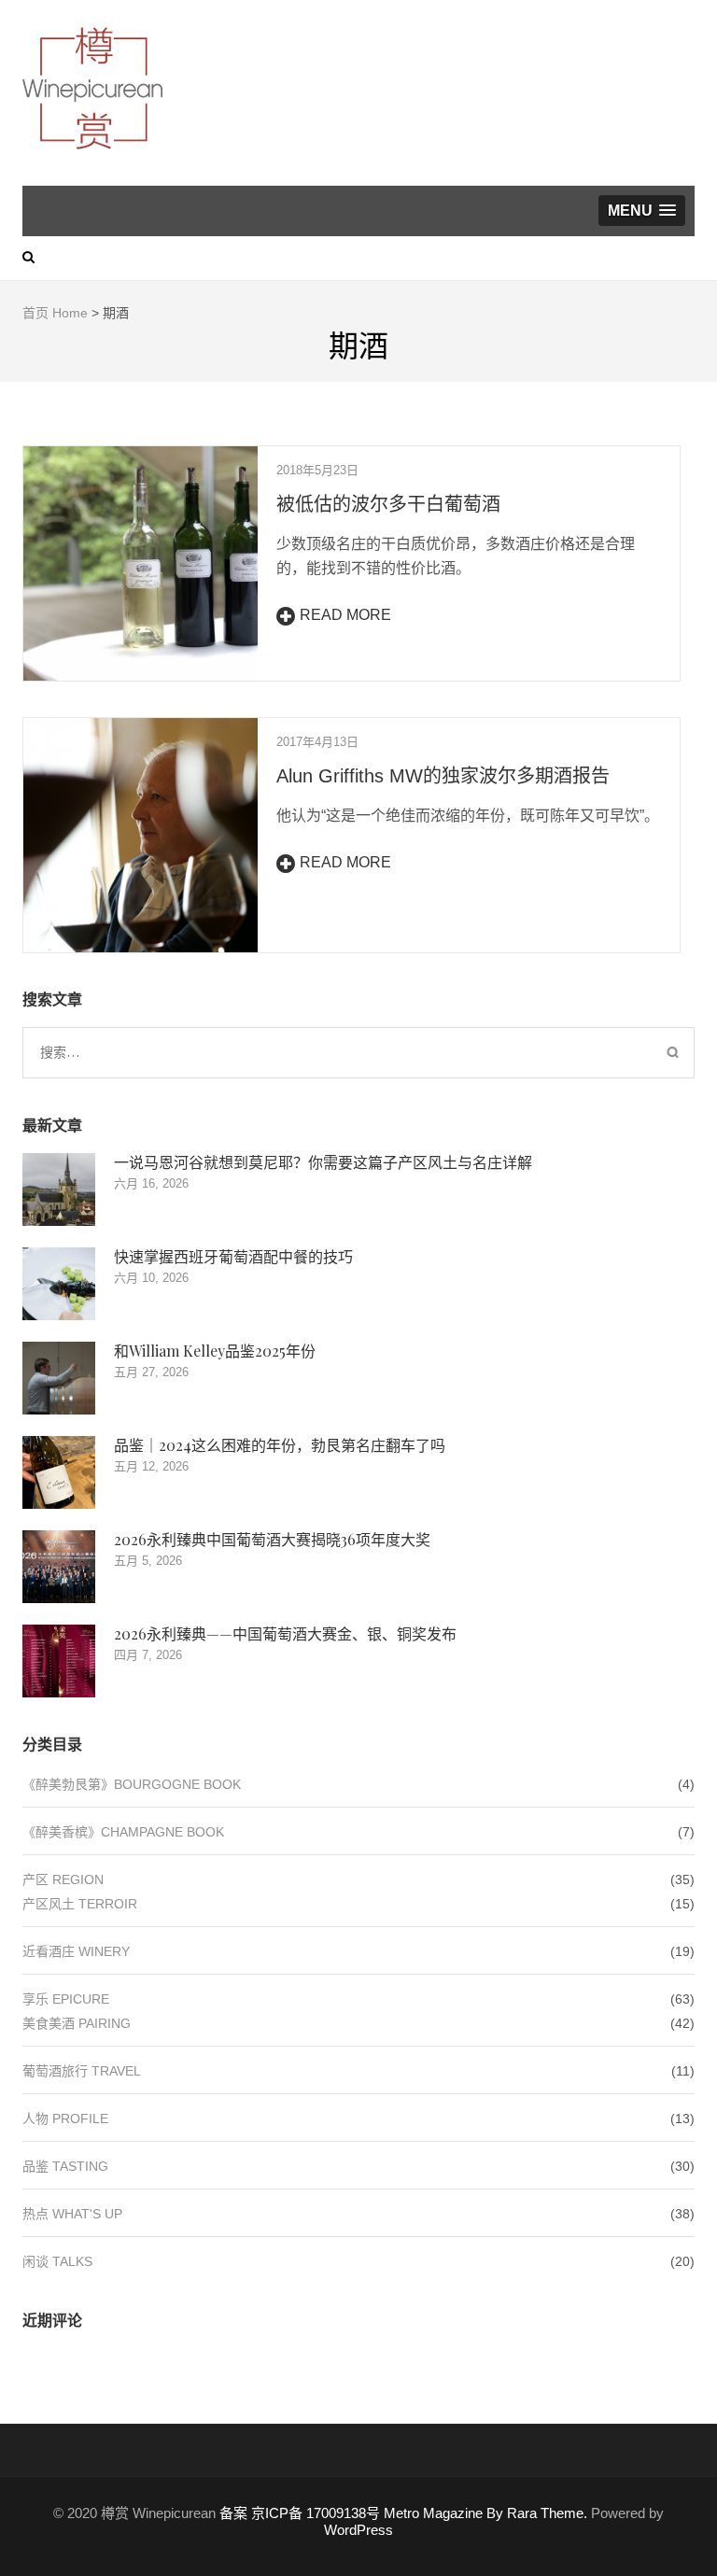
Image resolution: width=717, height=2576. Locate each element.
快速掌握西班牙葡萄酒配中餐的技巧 (233, 1256)
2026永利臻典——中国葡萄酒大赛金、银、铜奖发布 (285, 1633)
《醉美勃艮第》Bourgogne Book (132, 1784)
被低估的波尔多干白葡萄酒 (388, 504)
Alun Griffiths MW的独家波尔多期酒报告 (443, 776)
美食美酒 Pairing (77, 2023)
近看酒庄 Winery (76, 1951)
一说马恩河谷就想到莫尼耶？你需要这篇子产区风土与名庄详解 (323, 1162)
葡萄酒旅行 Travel (82, 2071)
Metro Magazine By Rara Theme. (487, 2513)
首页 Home (55, 313)
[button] (642, 211)
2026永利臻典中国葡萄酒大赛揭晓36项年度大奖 (272, 1539)
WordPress (358, 2530)
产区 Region (63, 1879)
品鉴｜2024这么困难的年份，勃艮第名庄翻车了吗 (280, 1445)
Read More (345, 615)
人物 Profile (65, 2119)
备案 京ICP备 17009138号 (300, 2513)
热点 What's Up (72, 2214)
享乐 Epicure (66, 1999)
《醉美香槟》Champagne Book (123, 1832)
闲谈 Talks (57, 2261)
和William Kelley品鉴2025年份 (215, 1351)
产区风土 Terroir (80, 1904)
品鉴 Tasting (65, 2166)
